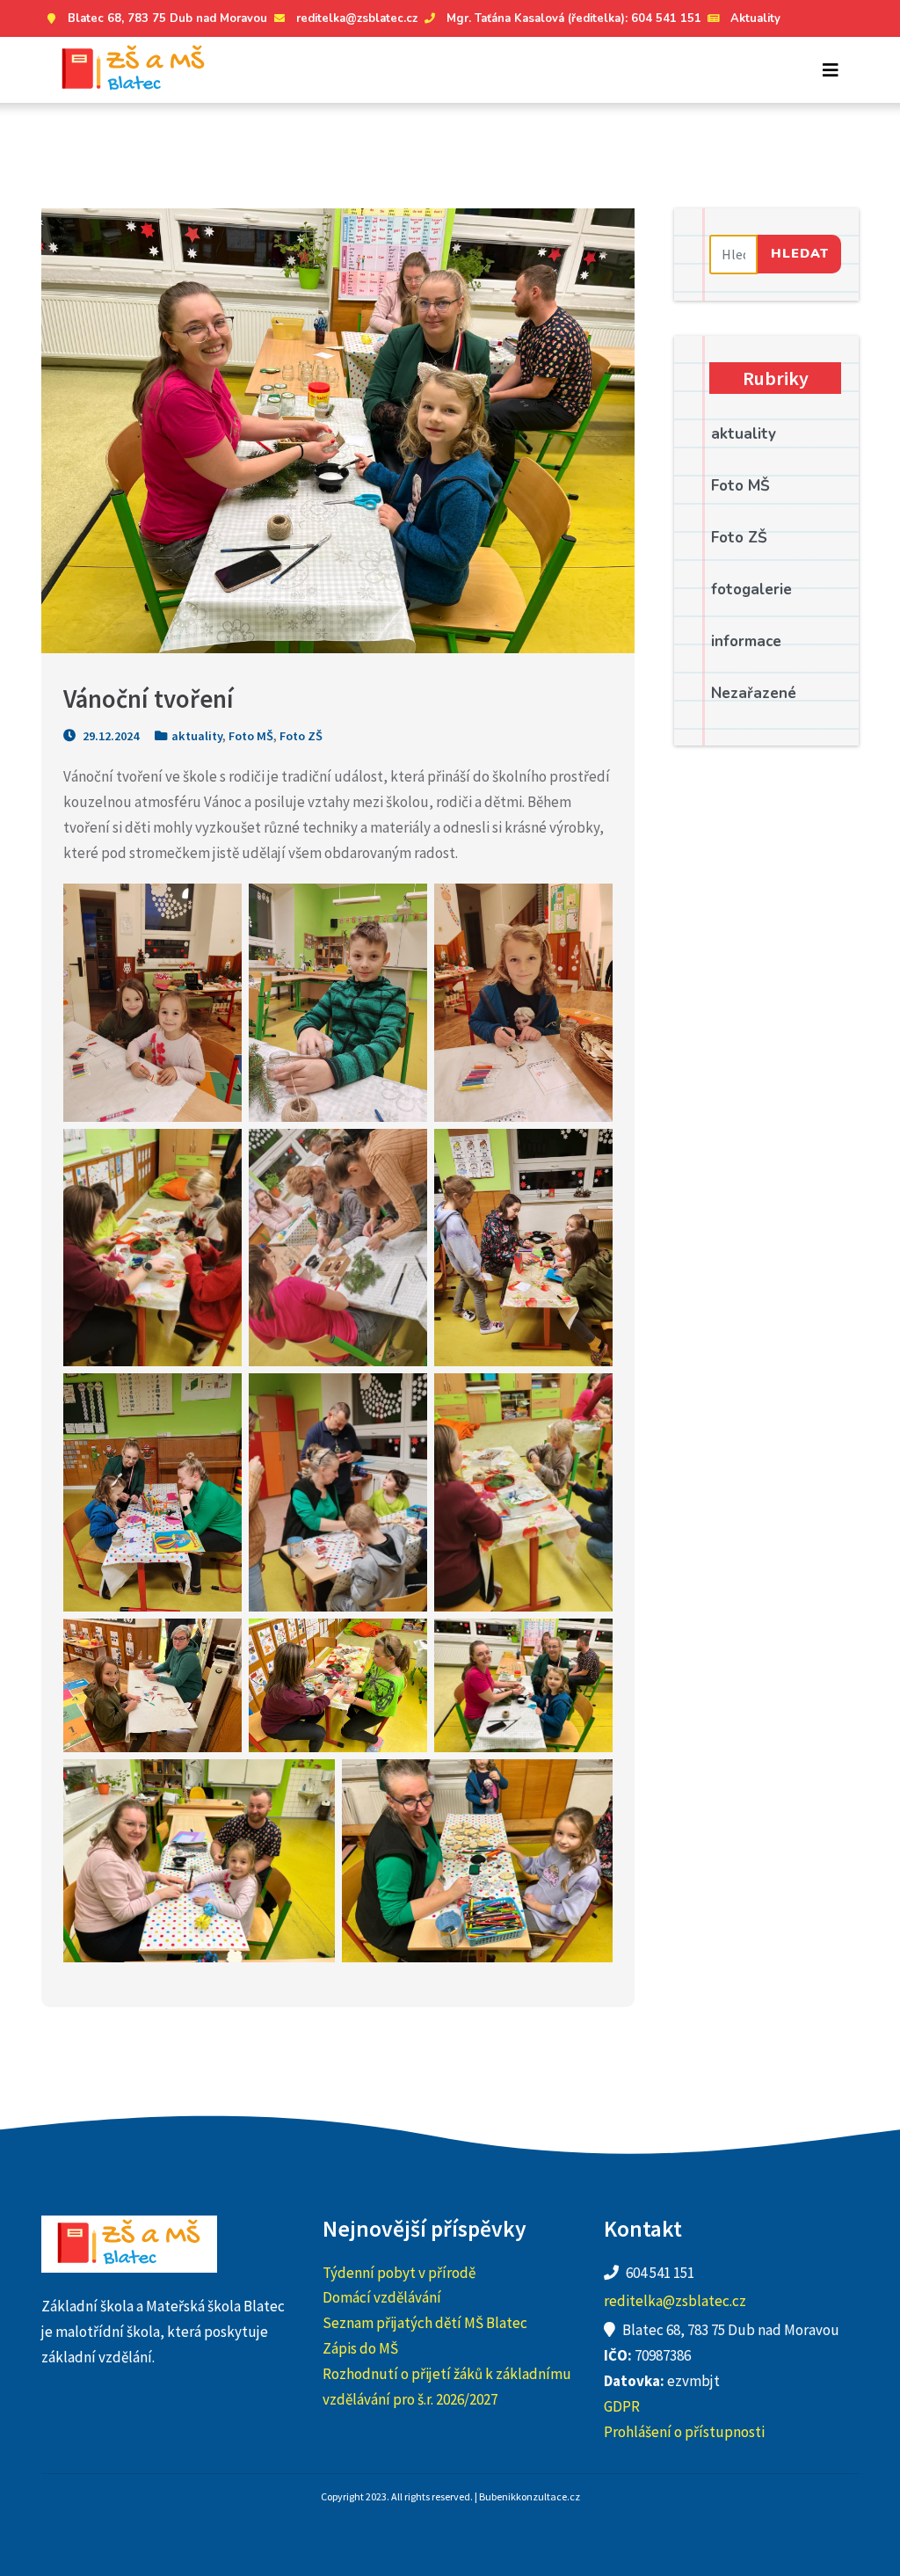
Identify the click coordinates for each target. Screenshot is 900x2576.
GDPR (622, 2406)
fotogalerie (751, 589)
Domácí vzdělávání (382, 2297)
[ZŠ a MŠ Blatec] (134, 70)
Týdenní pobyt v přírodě (399, 2273)
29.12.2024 (109, 736)
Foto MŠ (251, 736)
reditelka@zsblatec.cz (357, 18)
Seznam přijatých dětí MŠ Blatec (425, 2323)
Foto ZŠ (301, 736)
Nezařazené (754, 693)
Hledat (800, 253)
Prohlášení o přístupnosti (684, 2432)
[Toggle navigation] (831, 70)
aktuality (197, 736)
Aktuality (755, 18)
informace (746, 641)
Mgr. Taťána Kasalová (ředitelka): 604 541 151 (574, 18)
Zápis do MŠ (360, 2348)
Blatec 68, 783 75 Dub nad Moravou (167, 18)
